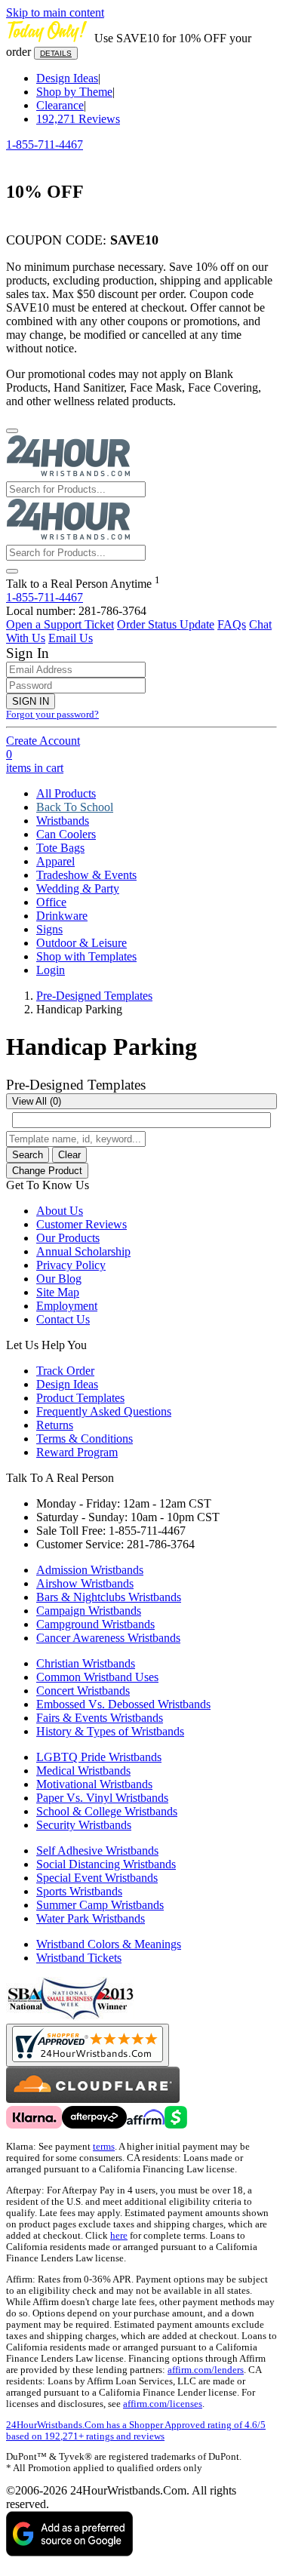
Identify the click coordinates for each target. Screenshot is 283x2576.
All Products (66, 793)
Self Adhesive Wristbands (97, 1851)
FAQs (232, 624)
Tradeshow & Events (86, 875)
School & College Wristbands (107, 1811)
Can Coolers (66, 834)
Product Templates (80, 1398)
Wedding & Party (78, 888)
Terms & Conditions (85, 1439)
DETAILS (56, 53)
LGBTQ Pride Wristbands (99, 1757)
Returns (55, 1425)
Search (28, 1155)
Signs (49, 929)
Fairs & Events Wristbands (100, 1718)
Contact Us (63, 1319)
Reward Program (77, 1452)
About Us (60, 1211)
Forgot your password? (52, 715)
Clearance (60, 105)
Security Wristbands (84, 1825)
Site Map (58, 1292)
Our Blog (59, 1279)
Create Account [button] (43, 741)
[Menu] (12, 431)
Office (51, 902)
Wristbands (63, 821)
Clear (69, 1155)
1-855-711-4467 (45, 144)
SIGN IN (31, 701)
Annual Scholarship (83, 1251)
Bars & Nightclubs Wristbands (109, 1597)
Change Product (47, 1171)
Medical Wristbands (83, 1771)
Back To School (75, 807)
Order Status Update (166, 624)
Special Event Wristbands (97, 1878)
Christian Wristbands (86, 1663)
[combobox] (141, 1101)
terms (104, 2147)
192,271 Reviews (78, 119)
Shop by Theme (74, 92)
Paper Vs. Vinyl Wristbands (102, 1798)
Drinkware (62, 916)
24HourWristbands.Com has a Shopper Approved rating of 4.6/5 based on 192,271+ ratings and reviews (136, 2431)
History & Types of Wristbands (110, 1731)
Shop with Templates (86, 956)
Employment (67, 1306)
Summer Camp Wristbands (100, 1905)
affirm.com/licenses (163, 2404)
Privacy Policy (71, 1265)
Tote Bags (60, 848)
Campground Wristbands (95, 1624)
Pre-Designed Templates (94, 996)
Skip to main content (55, 12)
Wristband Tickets (79, 1958)
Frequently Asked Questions (104, 1411)
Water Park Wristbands (91, 1918)
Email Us (71, 638)
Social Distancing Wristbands (106, 1864)
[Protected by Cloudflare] (93, 2099)
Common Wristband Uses (97, 1677)
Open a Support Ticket (60, 624)
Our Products (68, 1238)
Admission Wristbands (90, 1570)
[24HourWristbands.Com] (68, 474)
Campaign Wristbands (89, 1611)
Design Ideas (67, 78)
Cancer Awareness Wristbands (108, 1638)
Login (51, 970)
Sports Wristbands (79, 1891)
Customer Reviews (82, 1224)
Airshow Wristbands (85, 1583)
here (119, 2236)
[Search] (12, 571)
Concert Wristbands (83, 1691)
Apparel (55, 861)
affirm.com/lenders (206, 2370)
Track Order (65, 1371)
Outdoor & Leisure (82, 943)
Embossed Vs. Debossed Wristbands (123, 1704)
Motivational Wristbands (94, 1784)
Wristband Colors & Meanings (109, 1944)
